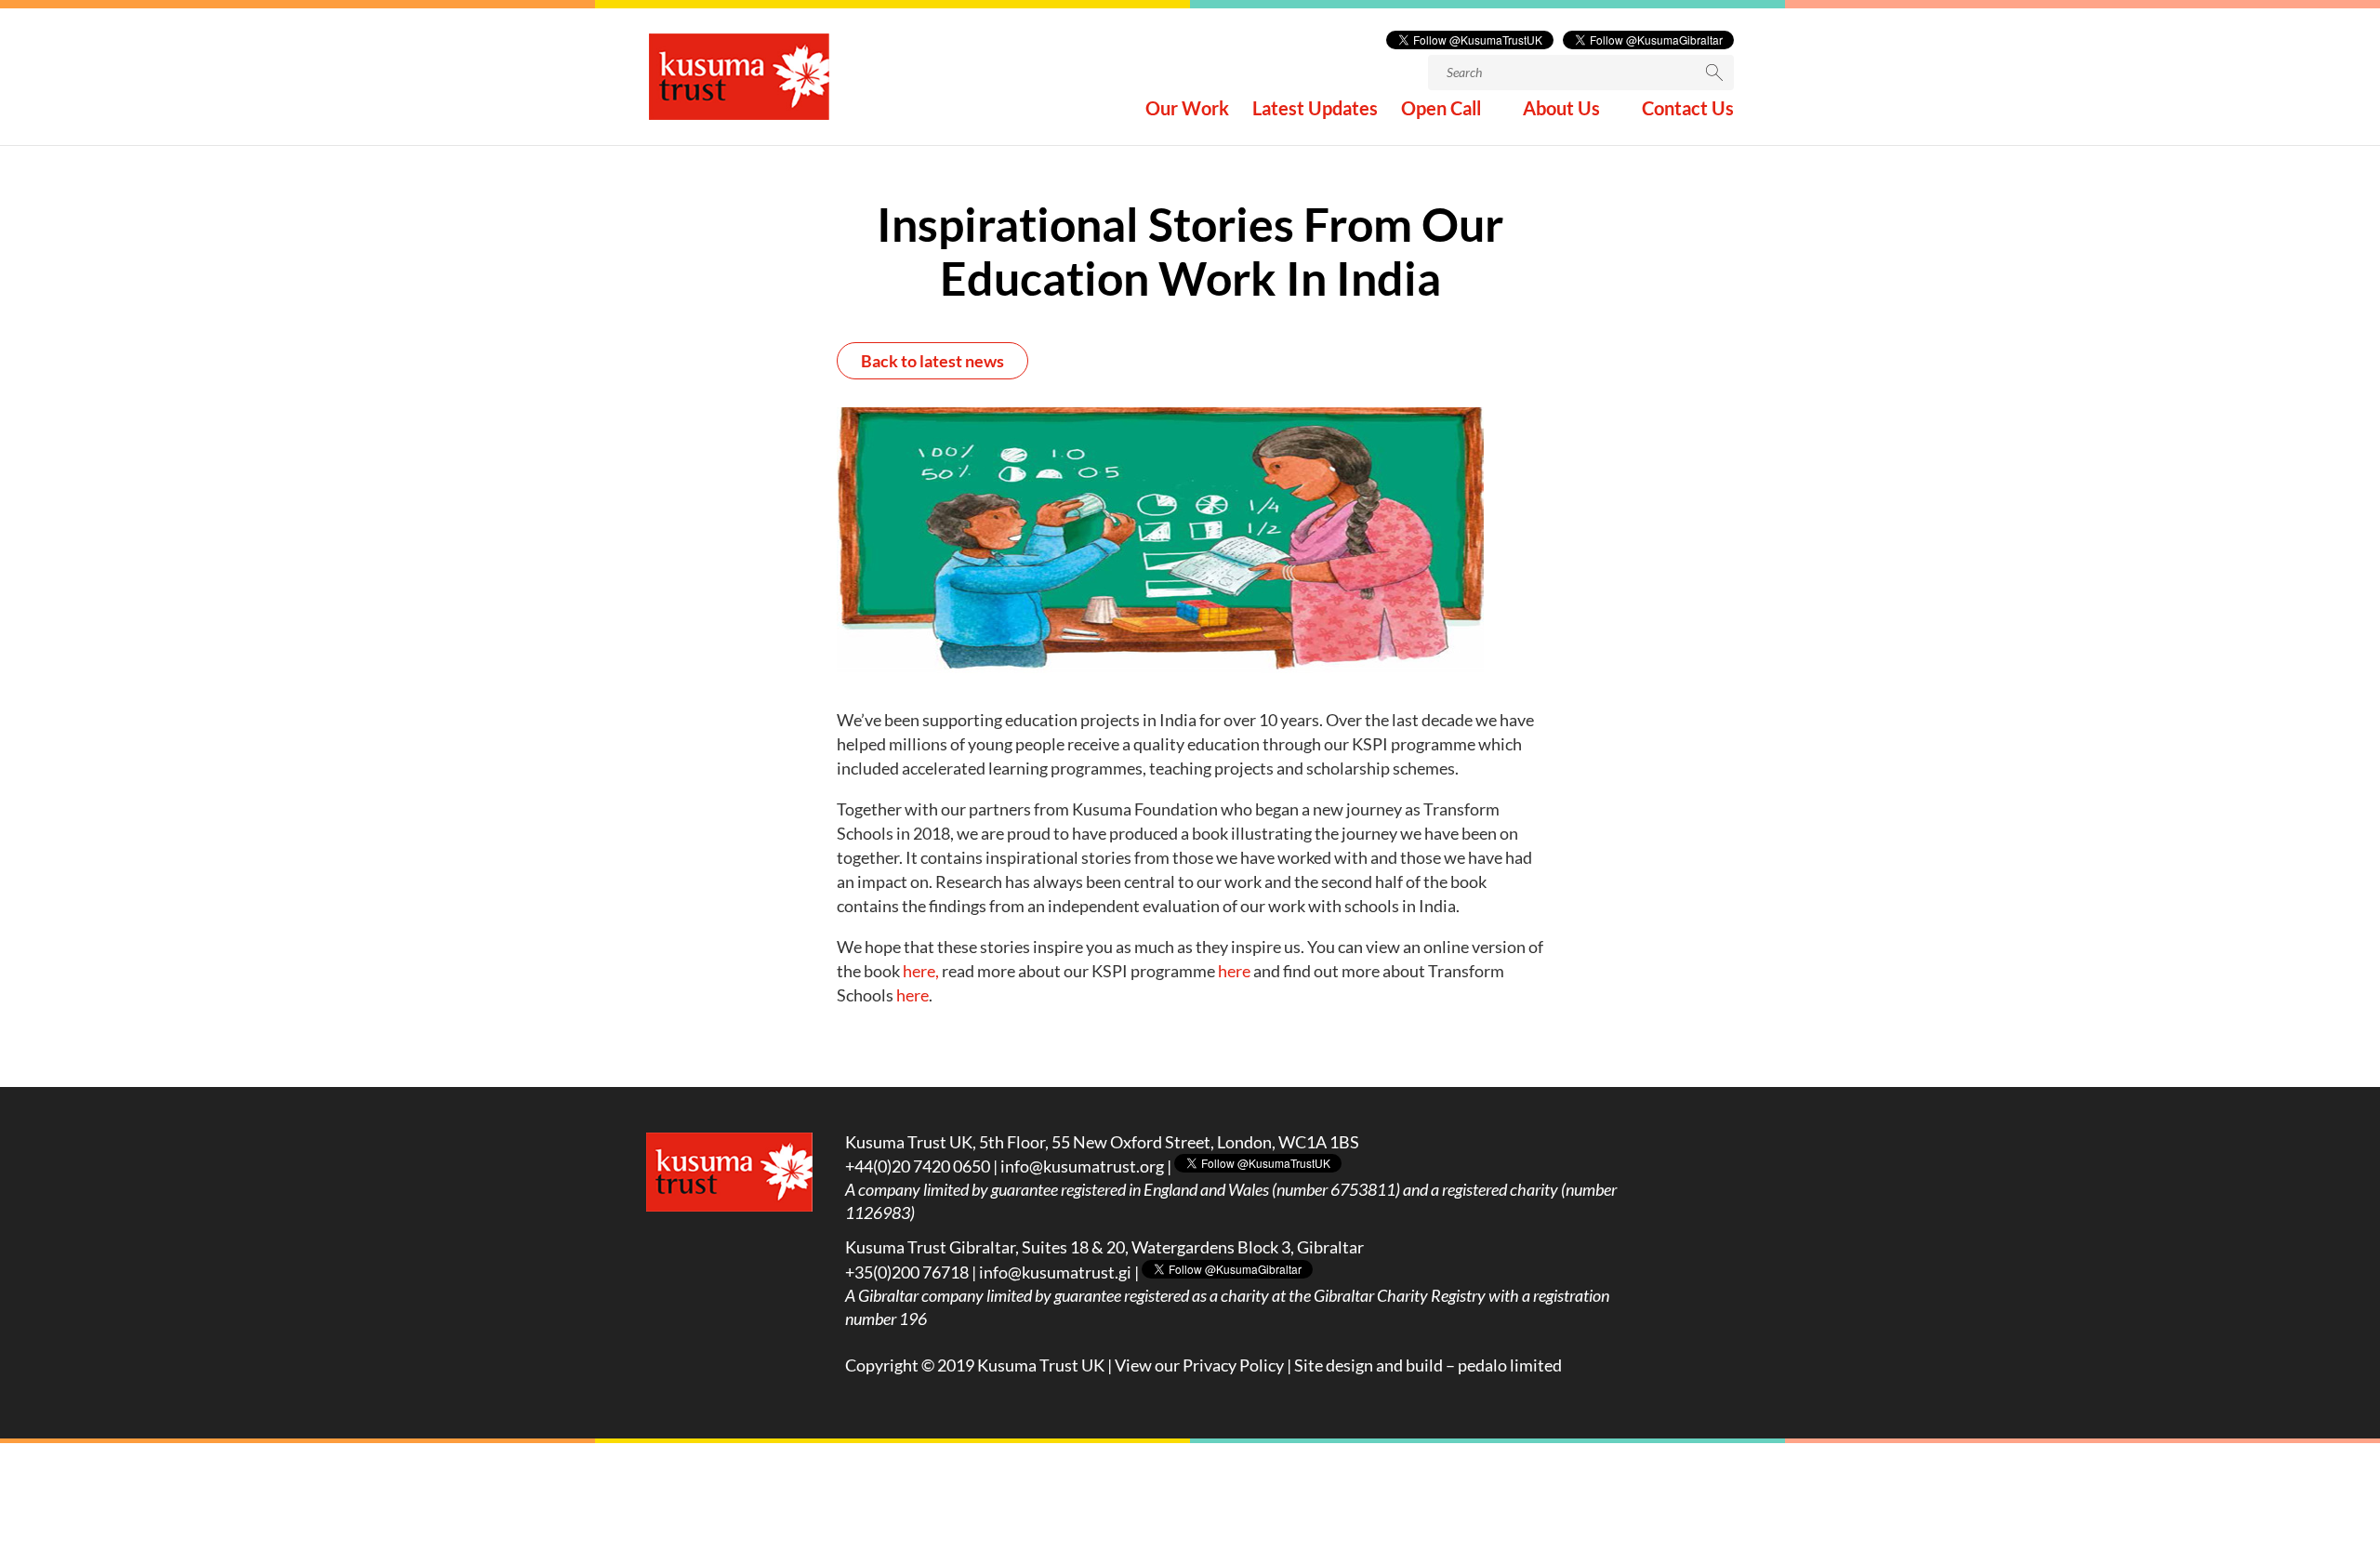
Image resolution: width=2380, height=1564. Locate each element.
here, (922, 971)
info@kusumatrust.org (1082, 1166)
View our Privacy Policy (1199, 1365)
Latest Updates (1315, 110)
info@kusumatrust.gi (1055, 1272)
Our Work (1187, 110)
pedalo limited (1510, 1365)
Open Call (1441, 110)
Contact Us (1688, 110)
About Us (1561, 110)
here (1234, 971)
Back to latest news (932, 361)
